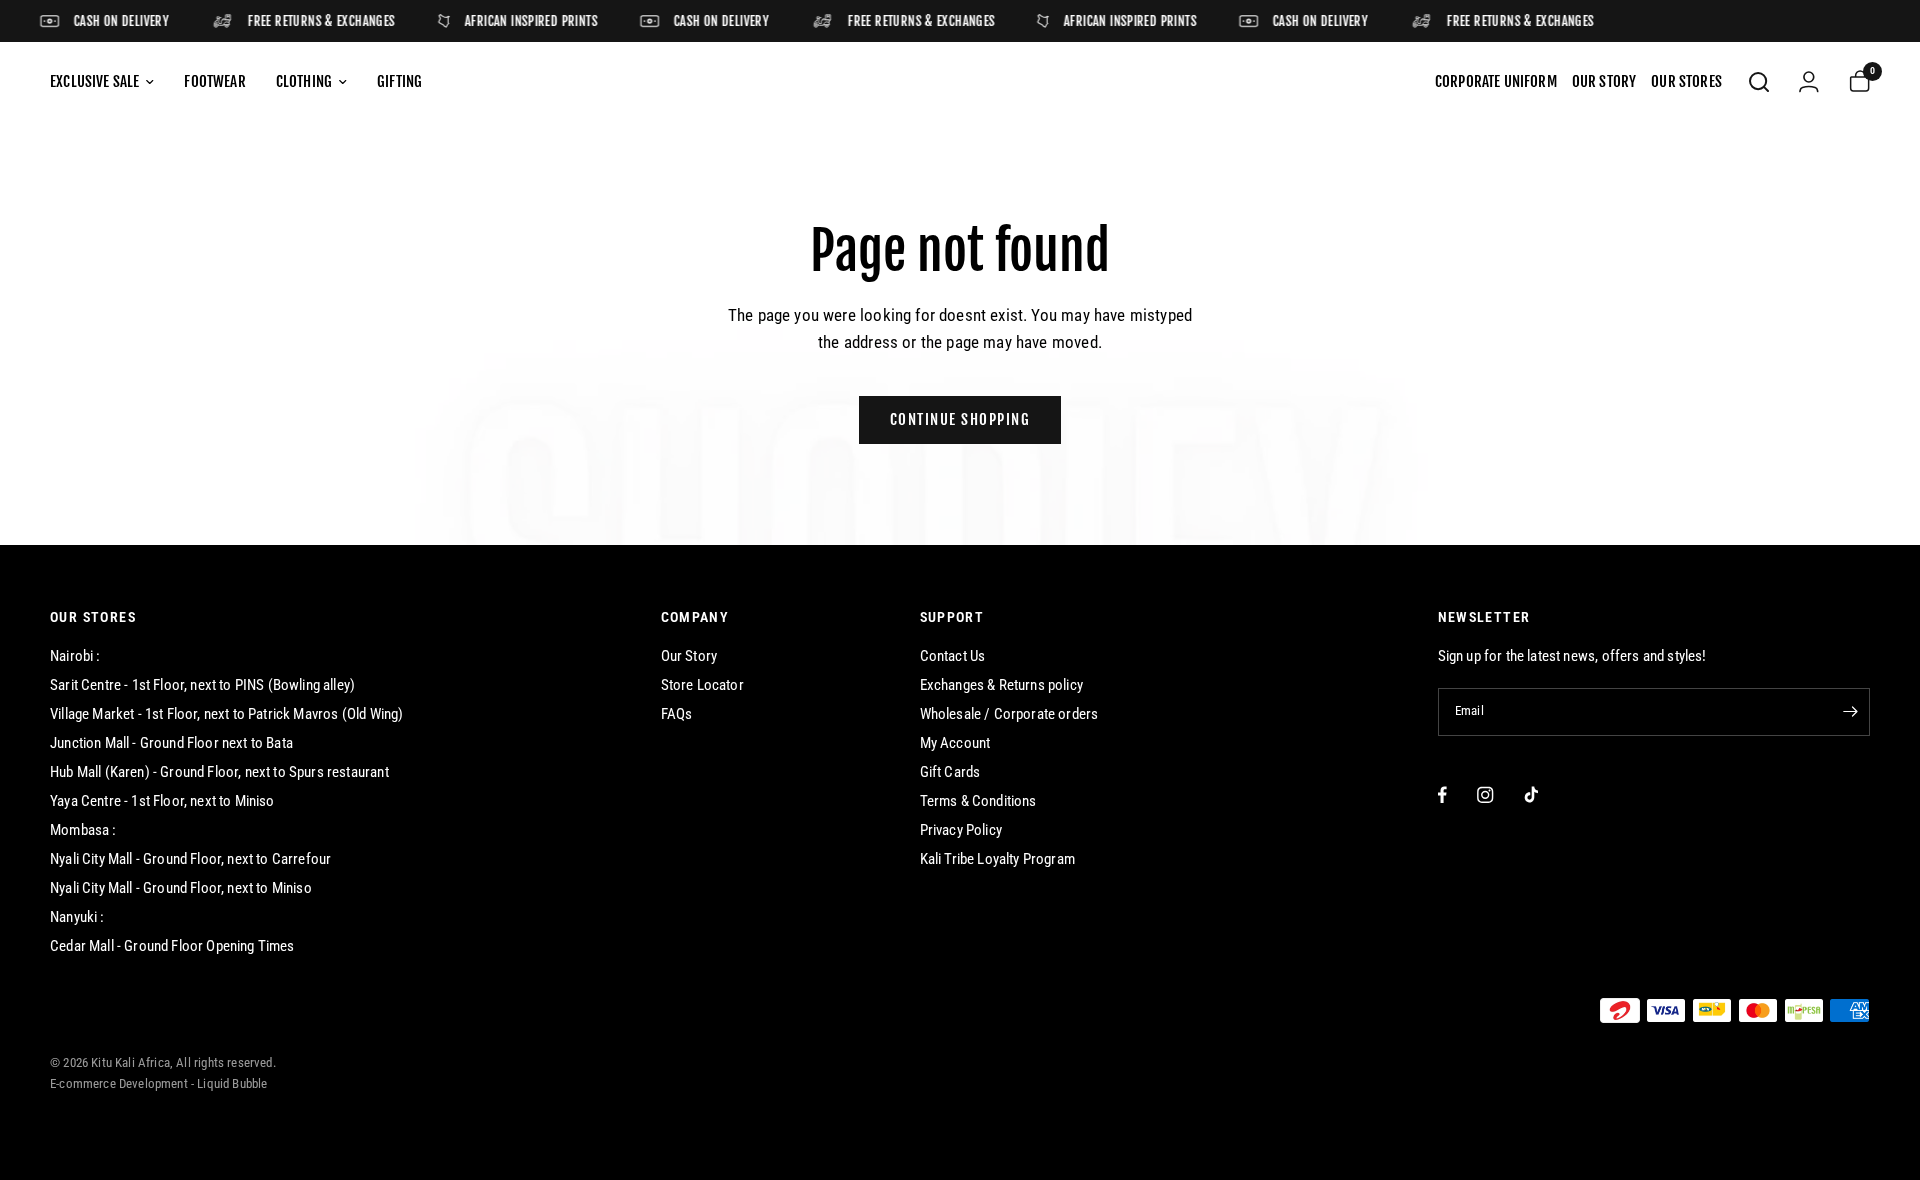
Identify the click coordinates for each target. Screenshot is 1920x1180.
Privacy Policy (961, 830)
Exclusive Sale (94, 81)
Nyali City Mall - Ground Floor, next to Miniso (181, 888)
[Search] (1759, 82)
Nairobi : (75, 656)
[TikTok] (1531, 794)
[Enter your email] (1850, 712)
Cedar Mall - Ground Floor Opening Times (172, 946)
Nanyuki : (77, 917)
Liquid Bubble (232, 1083)
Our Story (689, 656)
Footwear (214, 81)
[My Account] (1809, 82)
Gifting (399, 81)
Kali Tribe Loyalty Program (997, 859)
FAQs (677, 714)
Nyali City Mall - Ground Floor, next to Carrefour (190, 859)
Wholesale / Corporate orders (1009, 714)
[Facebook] (1442, 794)
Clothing (304, 81)
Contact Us (953, 656)
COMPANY (695, 617)
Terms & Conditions (978, 801)
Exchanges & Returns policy (1001, 685)
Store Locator (702, 685)
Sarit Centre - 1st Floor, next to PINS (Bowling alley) (202, 685)
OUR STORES (93, 617)
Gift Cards (950, 772)
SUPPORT (952, 617)
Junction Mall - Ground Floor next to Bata (171, 743)
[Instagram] (1485, 794)
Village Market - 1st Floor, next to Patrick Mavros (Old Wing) (226, 714)
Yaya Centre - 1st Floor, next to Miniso (162, 801)
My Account (955, 743)
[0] (1852, 82)
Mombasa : (83, 830)
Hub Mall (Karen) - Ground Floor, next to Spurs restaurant (219, 772)
